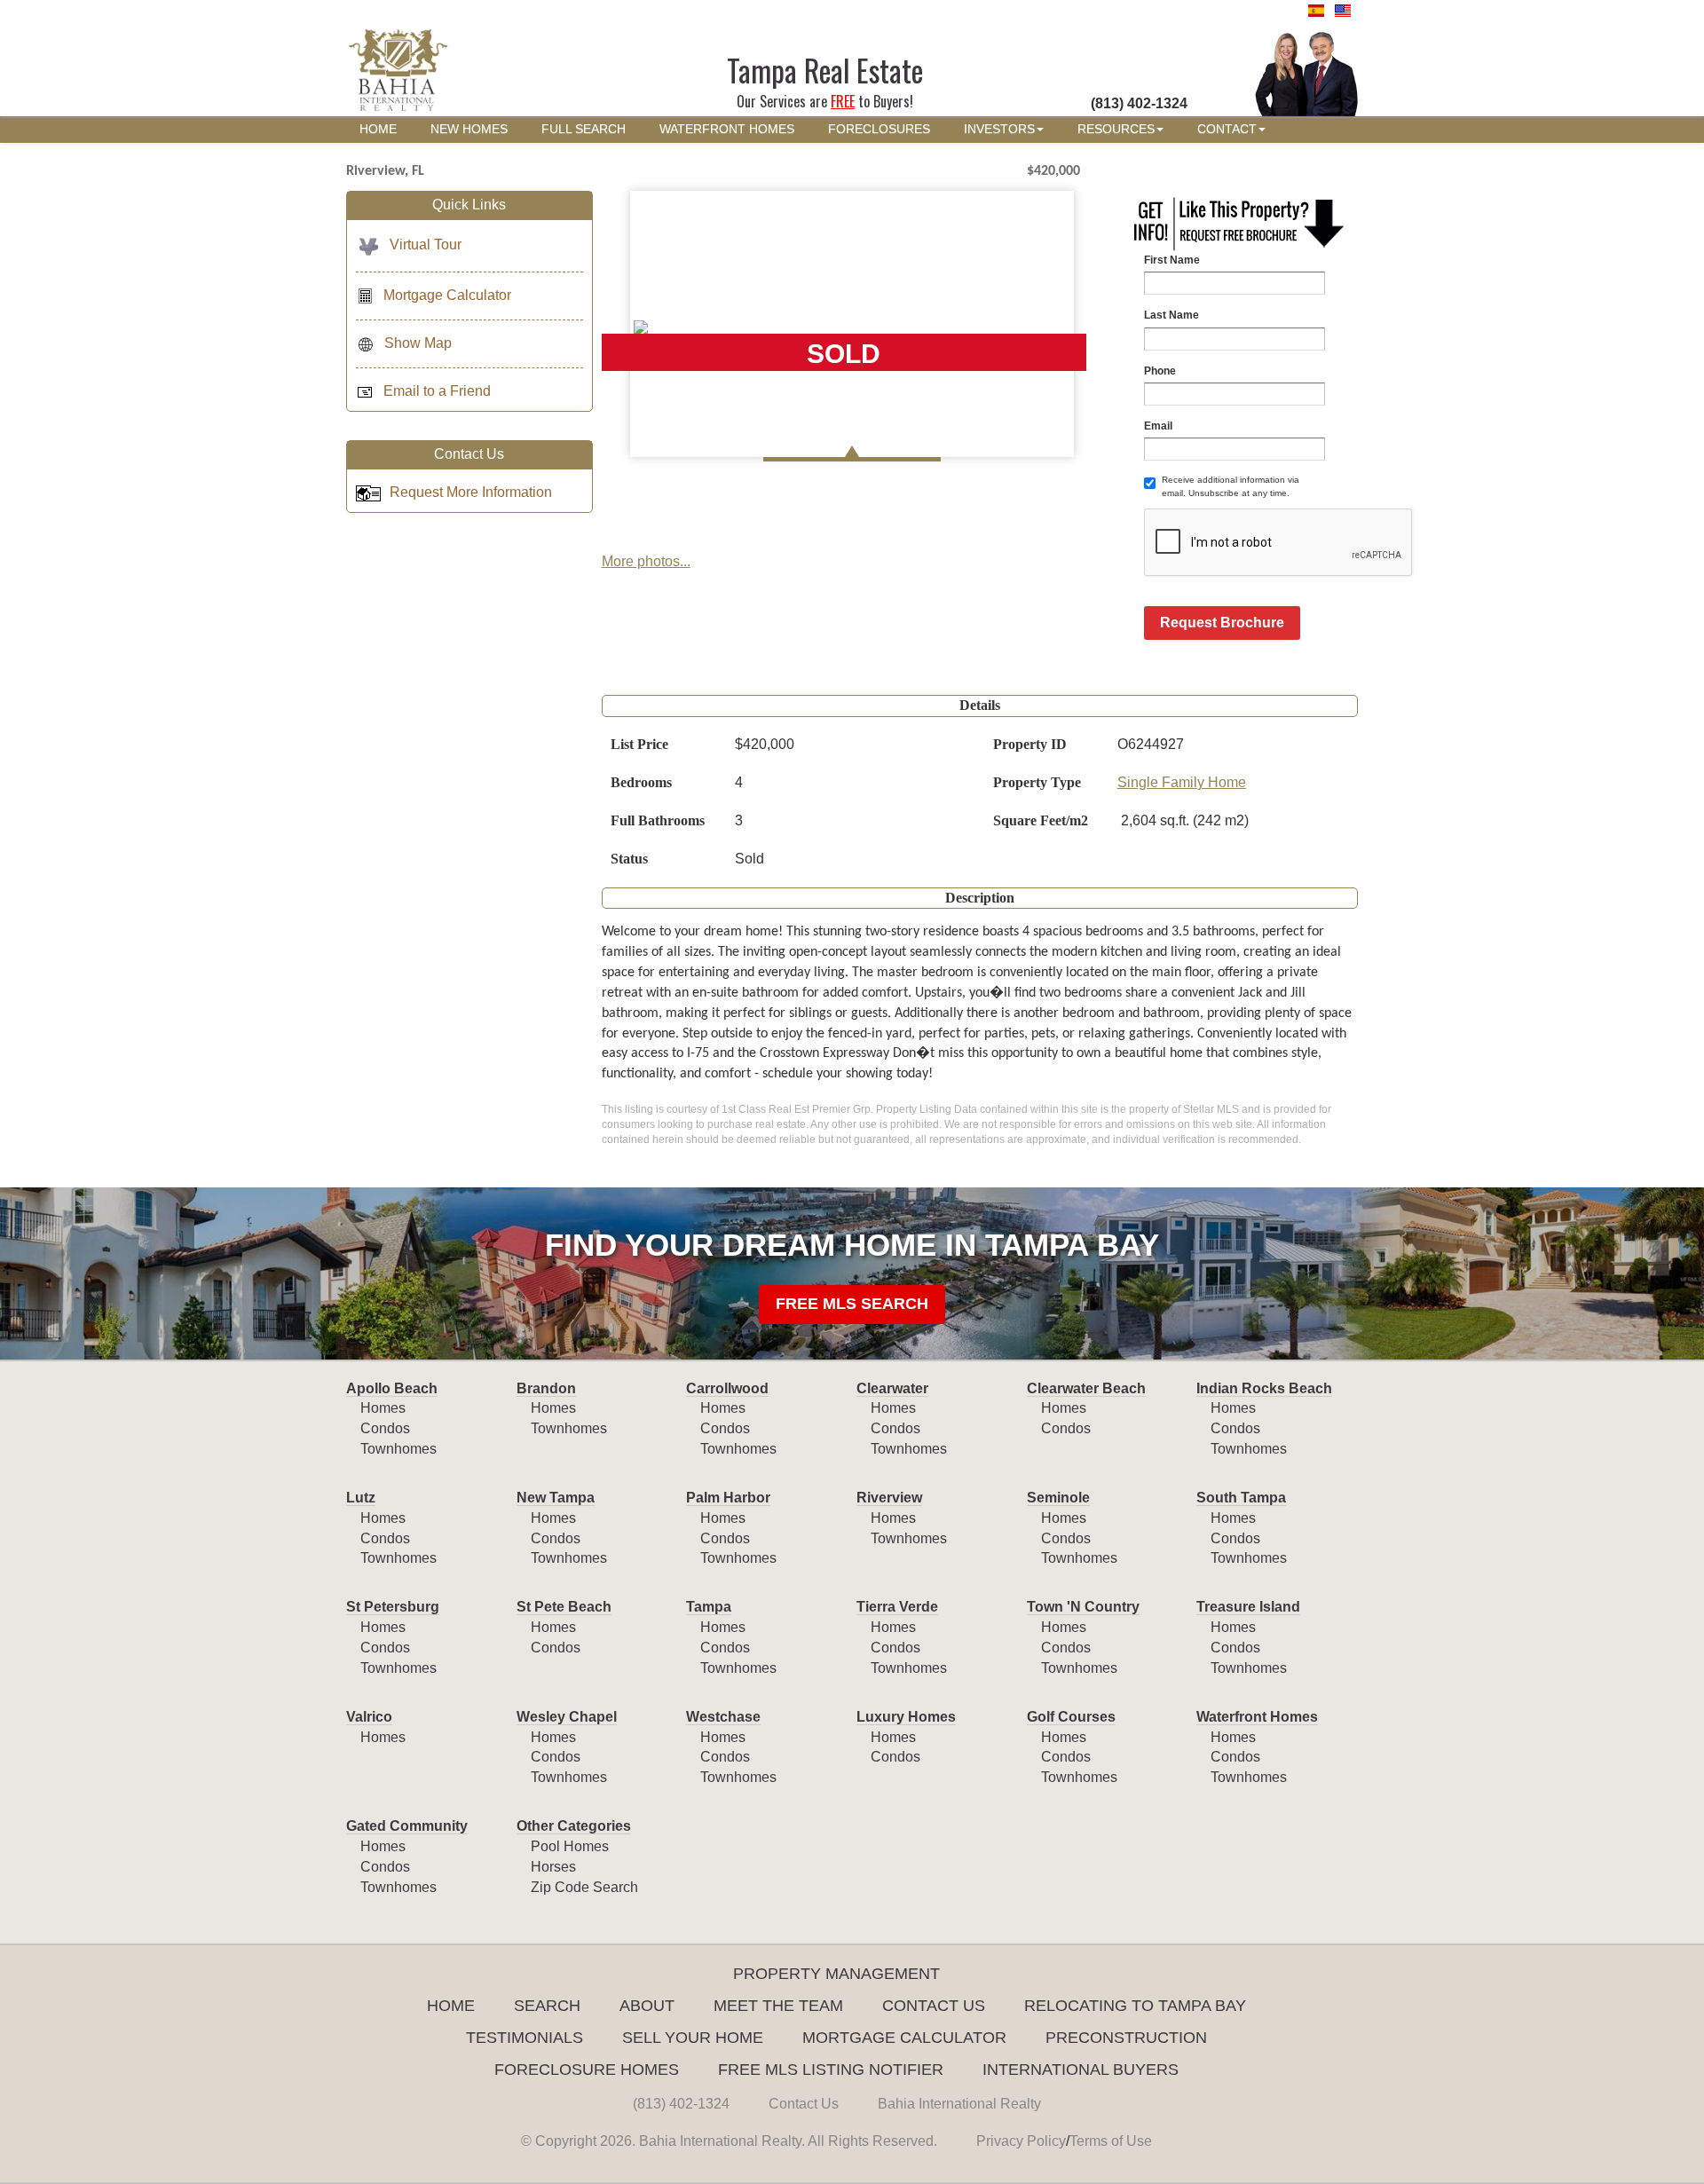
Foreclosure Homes (587, 2070)
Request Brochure (1222, 623)
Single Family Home (1182, 782)
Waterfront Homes (1257, 1717)
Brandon (546, 1388)
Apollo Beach (392, 1388)
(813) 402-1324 (681, 2104)
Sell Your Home (693, 2038)
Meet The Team (778, 2006)
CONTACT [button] (1227, 129)
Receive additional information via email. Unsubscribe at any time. (1231, 486)
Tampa (709, 1607)
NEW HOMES (469, 129)
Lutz (361, 1498)
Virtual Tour (426, 244)
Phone (1160, 371)
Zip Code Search (584, 1887)
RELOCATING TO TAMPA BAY (1135, 2006)
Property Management (836, 1974)
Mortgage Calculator (447, 295)
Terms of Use (1111, 2141)
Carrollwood (727, 1388)
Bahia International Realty (959, 2104)
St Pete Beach (564, 1607)
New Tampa (556, 1498)
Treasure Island (1248, 1607)
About (647, 2006)
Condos (385, 1428)
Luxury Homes (906, 1717)
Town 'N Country (1083, 1607)
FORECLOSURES (879, 129)
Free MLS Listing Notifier (831, 2070)
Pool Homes (570, 1846)
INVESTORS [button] (999, 129)
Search (547, 2006)
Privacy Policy (1021, 2141)
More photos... (646, 561)
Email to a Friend (437, 391)
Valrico (369, 1717)
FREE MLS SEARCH (852, 1304)
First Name (1172, 260)
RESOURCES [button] (1116, 129)
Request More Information (471, 492)
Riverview (889, 1498)
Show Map (418, 343)
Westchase (723, 1717)
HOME (378, 129)
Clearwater (892, 1388)
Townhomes (398, 1449)
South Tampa (1241, 1498)
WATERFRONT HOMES (727, 129)
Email (1158, 426)
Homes (383, 1408)
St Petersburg (393, 1607)
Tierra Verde (897, 1607)
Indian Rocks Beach (1264, 1388)
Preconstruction (1126, 2038)
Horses (553, 1867)
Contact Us (934, 2006)
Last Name (1171, 315)
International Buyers (1081, 2070)
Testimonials (525, 2038)
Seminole (1058, 1498)
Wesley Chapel (567, 1717)
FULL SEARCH (584, 129)
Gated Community (407, 1826)
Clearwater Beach (1086, 1388)
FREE (843, 101)
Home (451, 2006)
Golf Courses (1071, 1717)
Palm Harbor (728, 1498)
